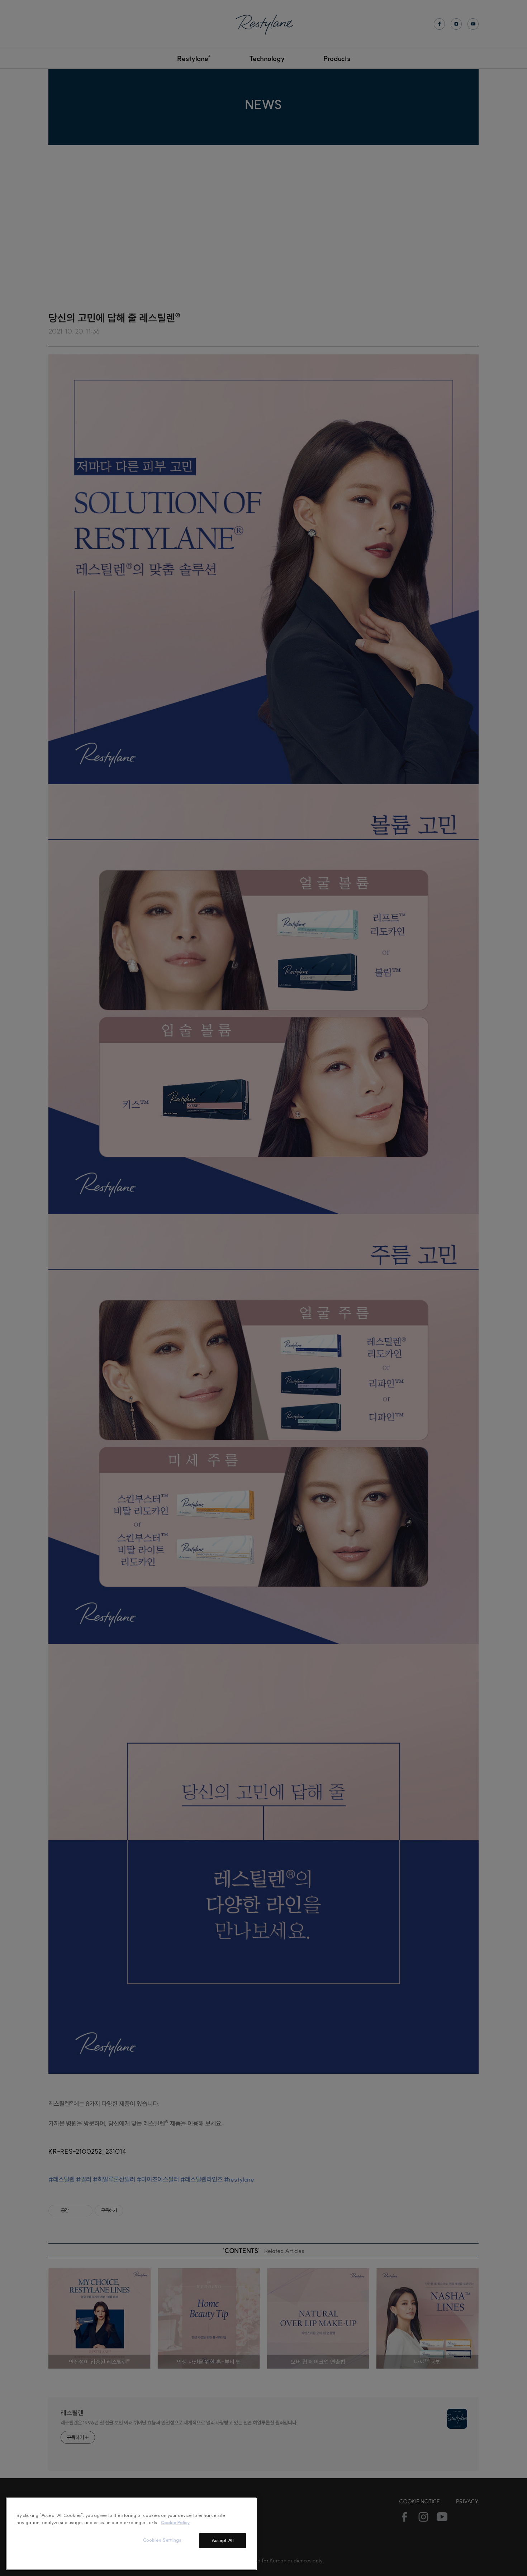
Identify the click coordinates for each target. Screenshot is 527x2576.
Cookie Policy (175, 2522)
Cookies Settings (162, 2540)
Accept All (222, 2540)
